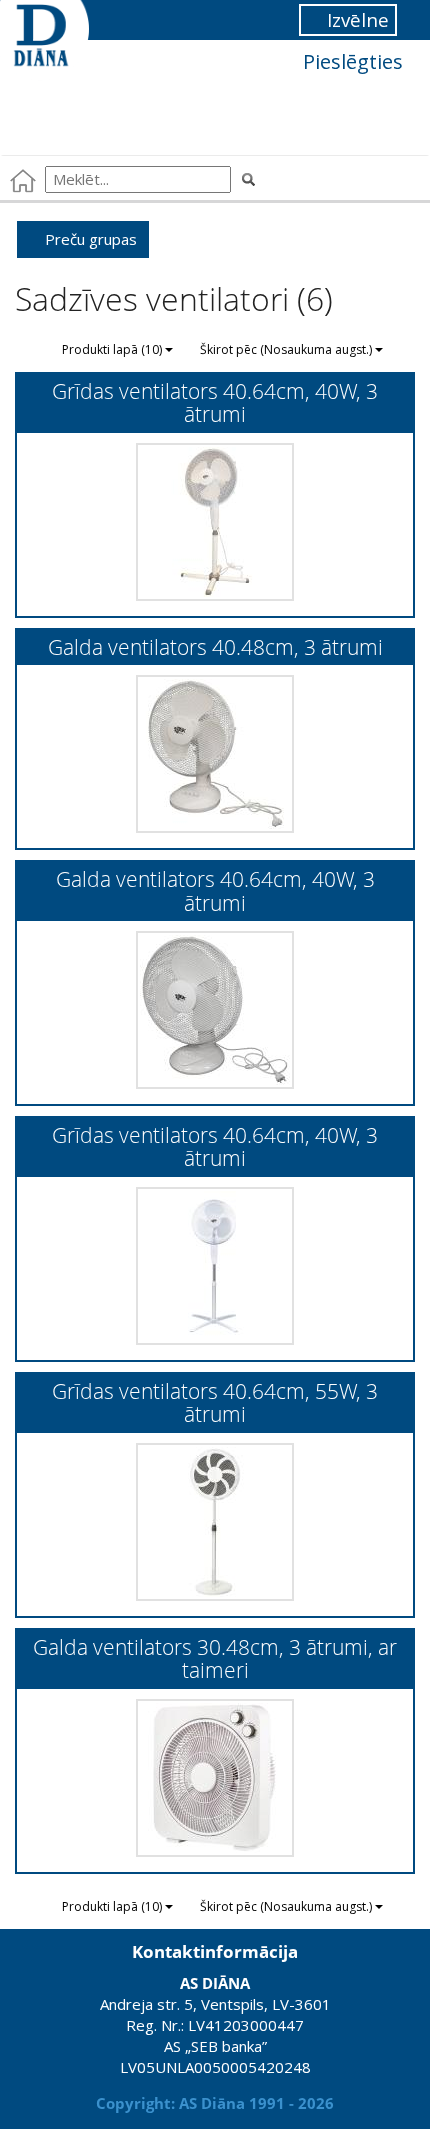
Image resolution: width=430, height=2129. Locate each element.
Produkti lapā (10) (113, 349)
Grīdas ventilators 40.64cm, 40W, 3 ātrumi (215, 402)
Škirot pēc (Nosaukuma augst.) (287, 349)
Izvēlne (355, 19)
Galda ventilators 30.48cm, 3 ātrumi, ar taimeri (215, 1658)
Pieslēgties (350, 61)
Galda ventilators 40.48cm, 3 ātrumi (215, 646)
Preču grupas (89, 239)
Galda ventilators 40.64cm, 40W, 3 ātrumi (215, 890)
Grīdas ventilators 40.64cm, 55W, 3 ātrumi (215, 1402)
